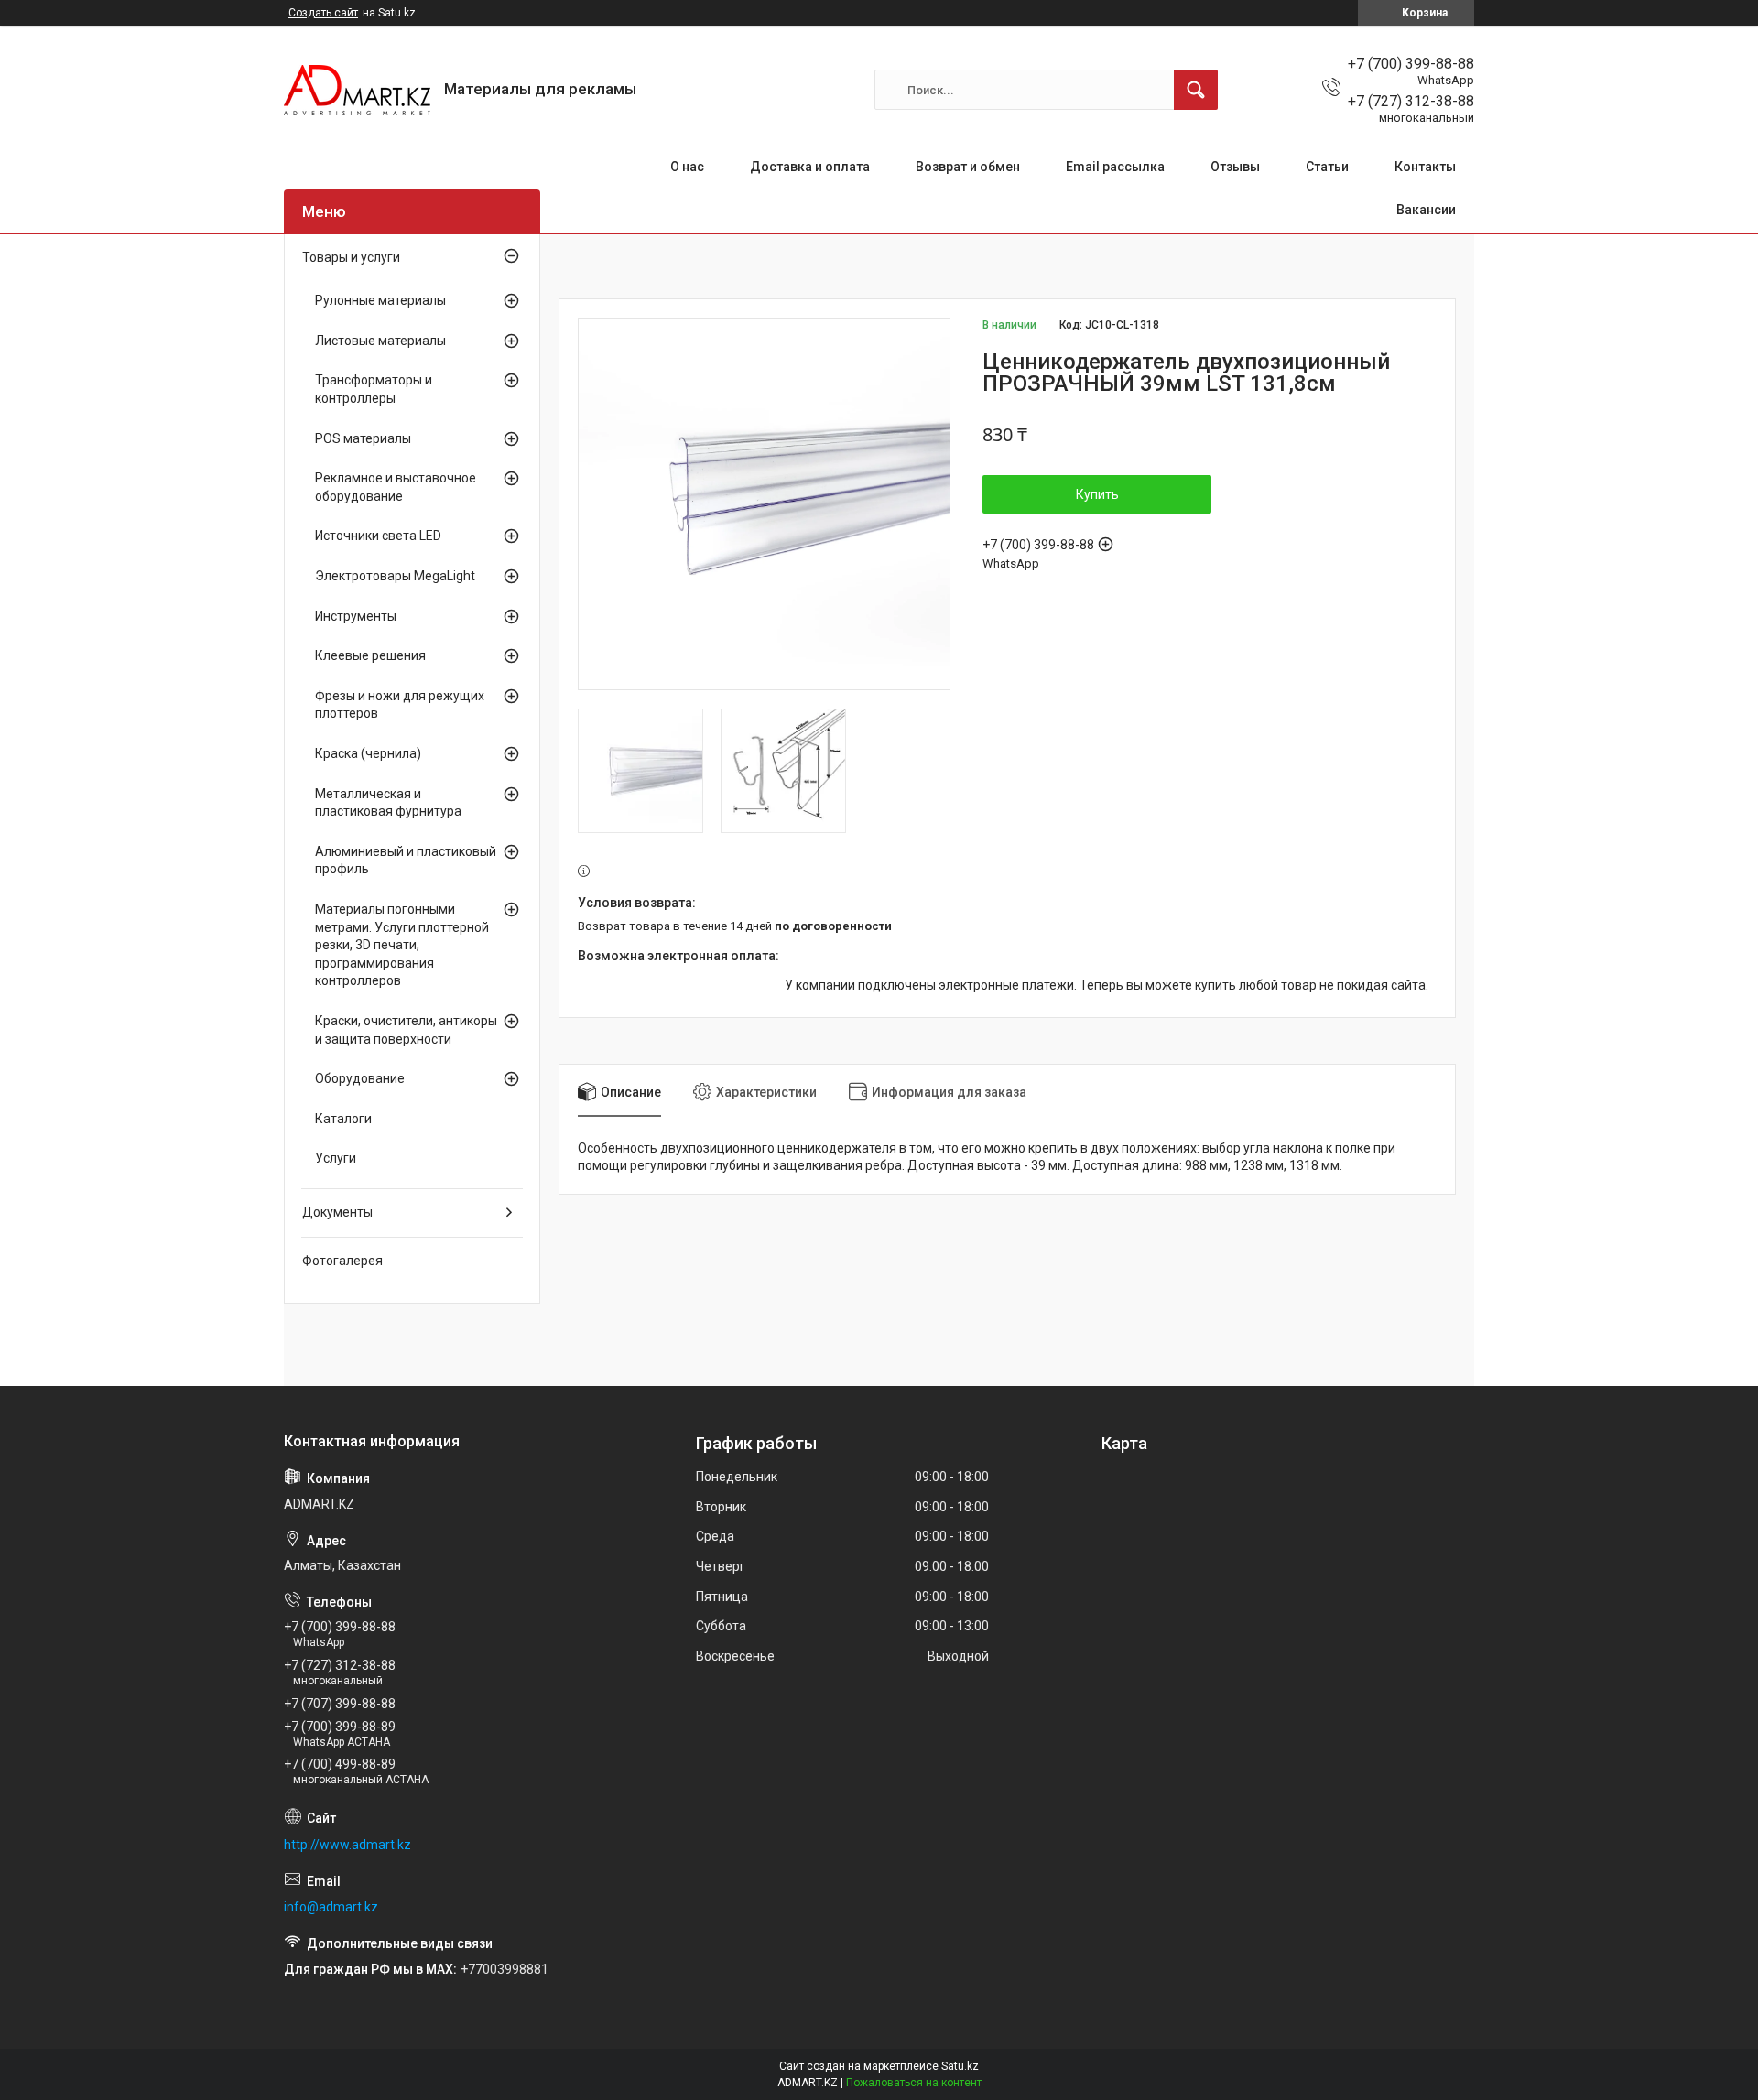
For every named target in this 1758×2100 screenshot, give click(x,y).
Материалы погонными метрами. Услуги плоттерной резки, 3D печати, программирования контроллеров (402, 945)
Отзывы (1235, 167)
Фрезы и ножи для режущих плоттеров (400, 705)
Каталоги (343, 1119)
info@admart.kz (331, 1907)
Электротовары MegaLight (395, 576)
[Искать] (1196, 90)
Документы (337, 1212)
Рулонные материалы (380, 300)
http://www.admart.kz (347, 1845)
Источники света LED (378, 536)
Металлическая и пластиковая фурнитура (388, 803)
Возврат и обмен (968, 167)
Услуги (336, 1158)
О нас (687, 167)
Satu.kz (960, 2066)
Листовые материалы (380, 341)
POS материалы (363, 438)
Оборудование (360, 1078)
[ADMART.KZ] (357, 90)
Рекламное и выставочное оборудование (396, 487)
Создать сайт (323, 13)
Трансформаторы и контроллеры (374, 389)
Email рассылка (1115, 167)
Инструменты (356, 616)
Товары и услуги (351, 257)
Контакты (1425, 167)
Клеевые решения (370, 655)
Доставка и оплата (810, 167)
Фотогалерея (342, 1261)
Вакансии (1426, 210)
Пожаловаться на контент (914, 2083)
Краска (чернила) (368, 753)
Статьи (1327, 167)
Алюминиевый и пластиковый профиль (406, 861)
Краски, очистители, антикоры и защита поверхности (406, 1030)
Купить (1097, 494)
